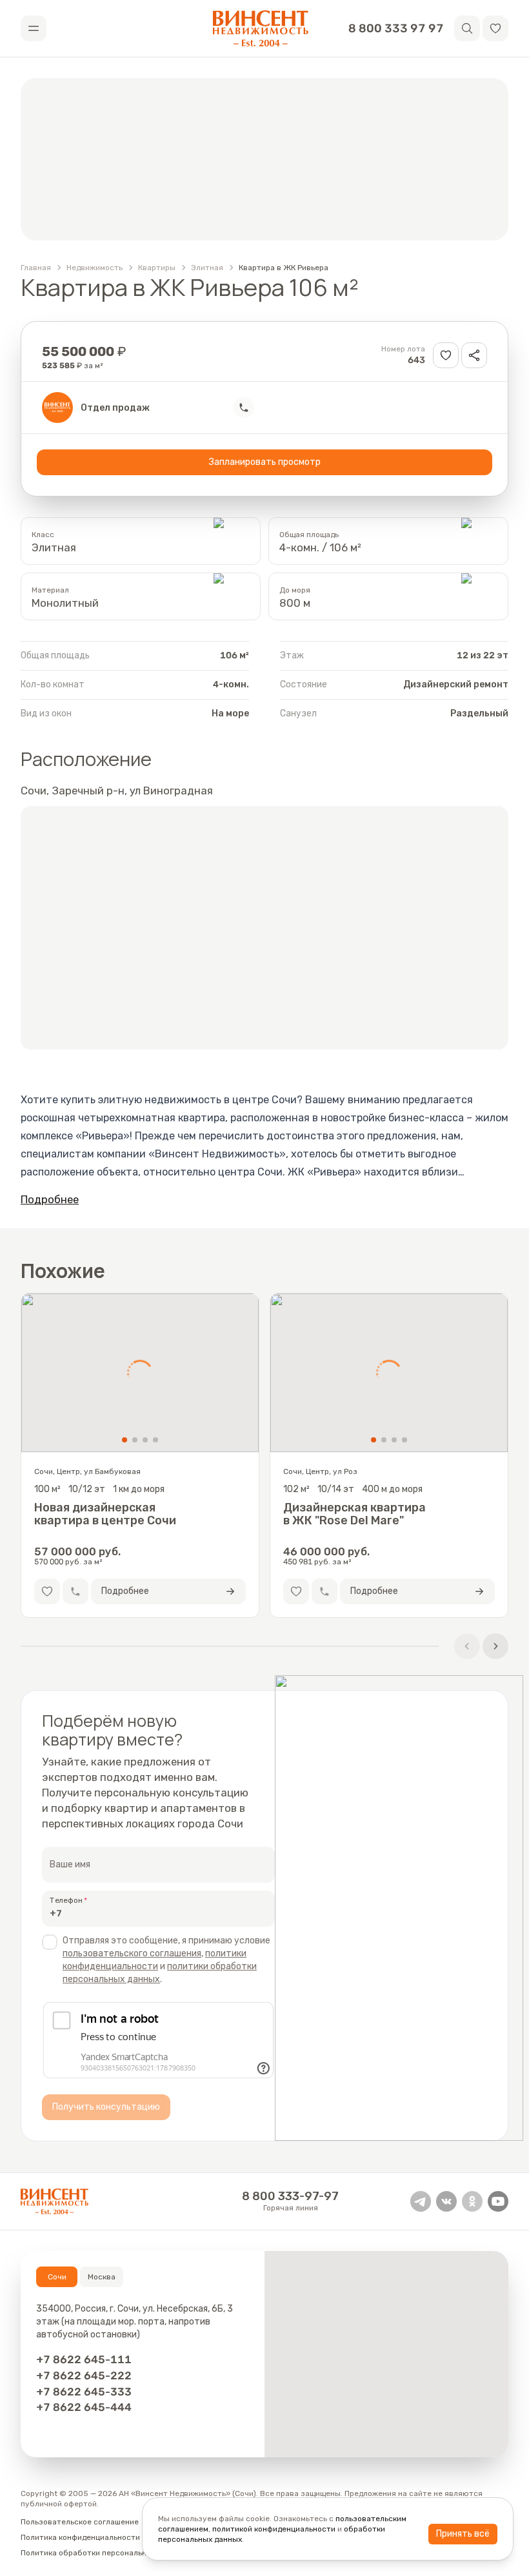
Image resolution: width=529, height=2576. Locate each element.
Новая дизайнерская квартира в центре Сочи (105, 1514)
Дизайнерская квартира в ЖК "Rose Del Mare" (354, 1514)
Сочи (57, 2277)
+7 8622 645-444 (84, 2407)
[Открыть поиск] (467, 28)
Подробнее (50, 1199)
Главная (36, 268)
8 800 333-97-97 (290, 2196)
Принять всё (463, 2534)
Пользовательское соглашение (80, 2522)
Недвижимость (95, 268)
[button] (495, 28)
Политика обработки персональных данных (103, 2553)
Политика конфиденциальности (80, 2537)
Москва (102, 2277)
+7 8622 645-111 (84, 2359)
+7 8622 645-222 (84, 2375)
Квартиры (157, 268)
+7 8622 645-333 (84, 2392)
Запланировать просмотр (265, 462)
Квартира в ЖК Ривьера (284, 268)
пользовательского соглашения (132, 1953)
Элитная (207, 268)
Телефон (66, 1900)
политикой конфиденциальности (274, 2529)
